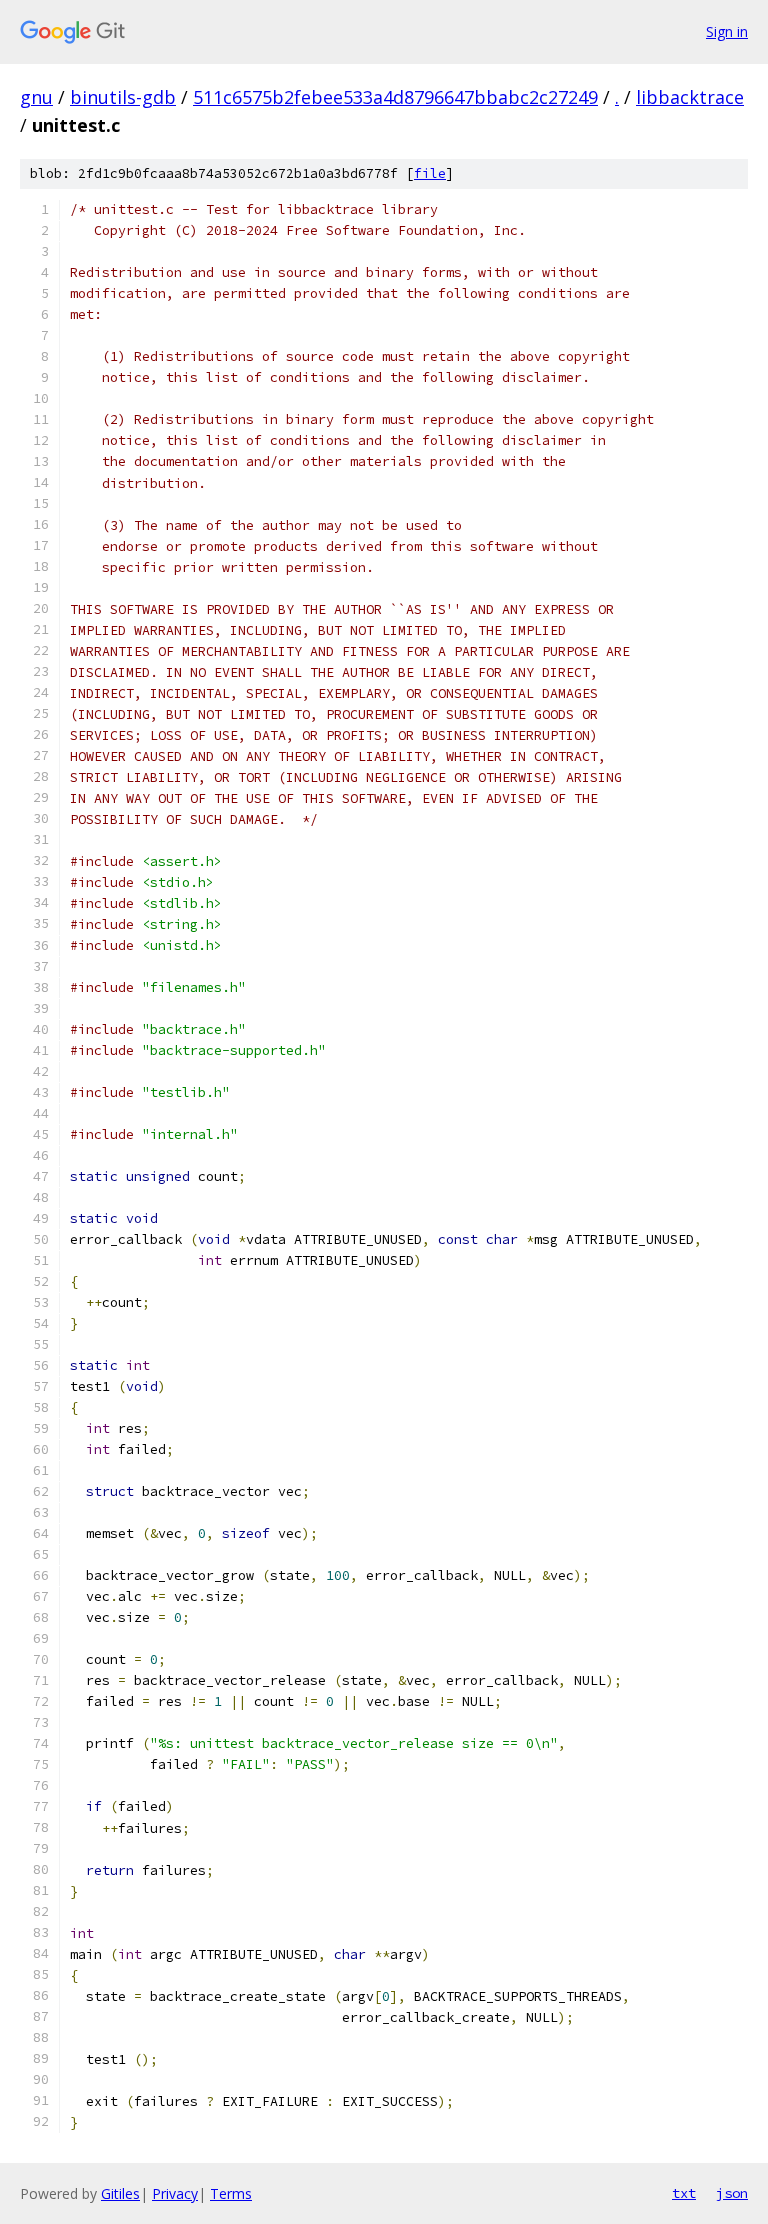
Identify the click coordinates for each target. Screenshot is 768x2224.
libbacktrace (690, 97)
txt (684, 2193)
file (430, 173)
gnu (36, 97)
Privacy (175, 2193)
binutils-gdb (123, 97)
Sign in (727, 31)
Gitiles (120, 2193)
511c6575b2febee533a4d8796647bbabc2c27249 (395, 97)
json (732, 2193)
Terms (231, 2193)
